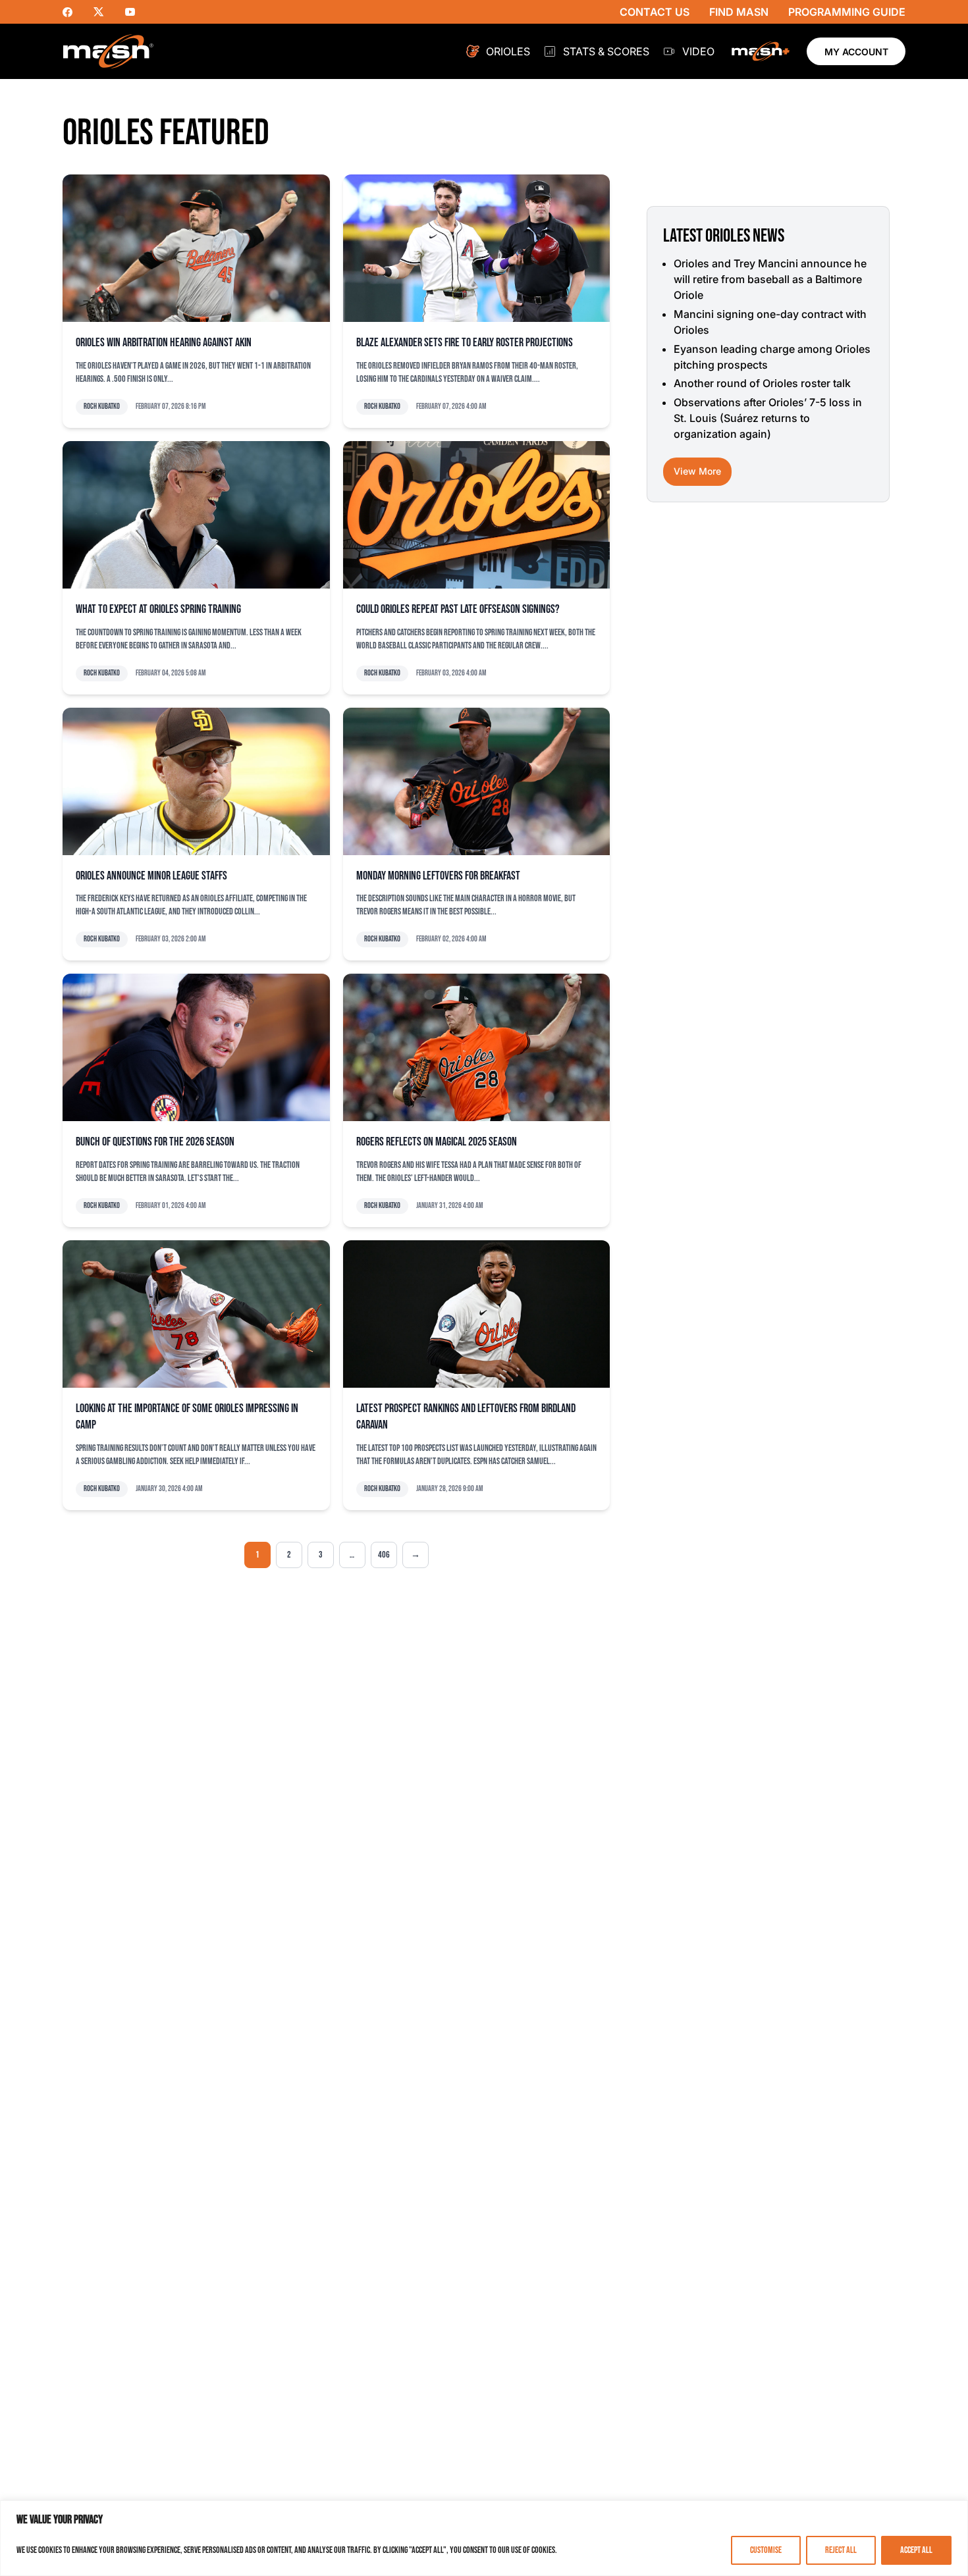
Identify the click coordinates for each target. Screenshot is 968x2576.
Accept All (916, 2550)
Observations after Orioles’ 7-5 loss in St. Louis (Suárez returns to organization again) (768, 418)
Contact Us (655, 12)
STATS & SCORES (606, 51)
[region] (484, 2538)
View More (697, 471)
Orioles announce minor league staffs (151, 876)
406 (384, 1555)
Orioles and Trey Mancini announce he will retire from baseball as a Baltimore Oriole (770, 279)
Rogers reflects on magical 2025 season (437, 1142)
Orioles (508, 51)
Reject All (841, 2550)
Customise (766, 2550)
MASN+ (761, 51)
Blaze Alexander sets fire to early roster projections (465, 343)
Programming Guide (847, 12)
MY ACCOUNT (856, 52)
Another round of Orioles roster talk (762, 383)
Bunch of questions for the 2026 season (155, 1142)
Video (698, 51)
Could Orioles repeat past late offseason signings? (458, 609)
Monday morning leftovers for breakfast (438, 876)
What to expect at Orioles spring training (158, 609)
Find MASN (739, 12)
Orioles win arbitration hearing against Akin (164, 343)
